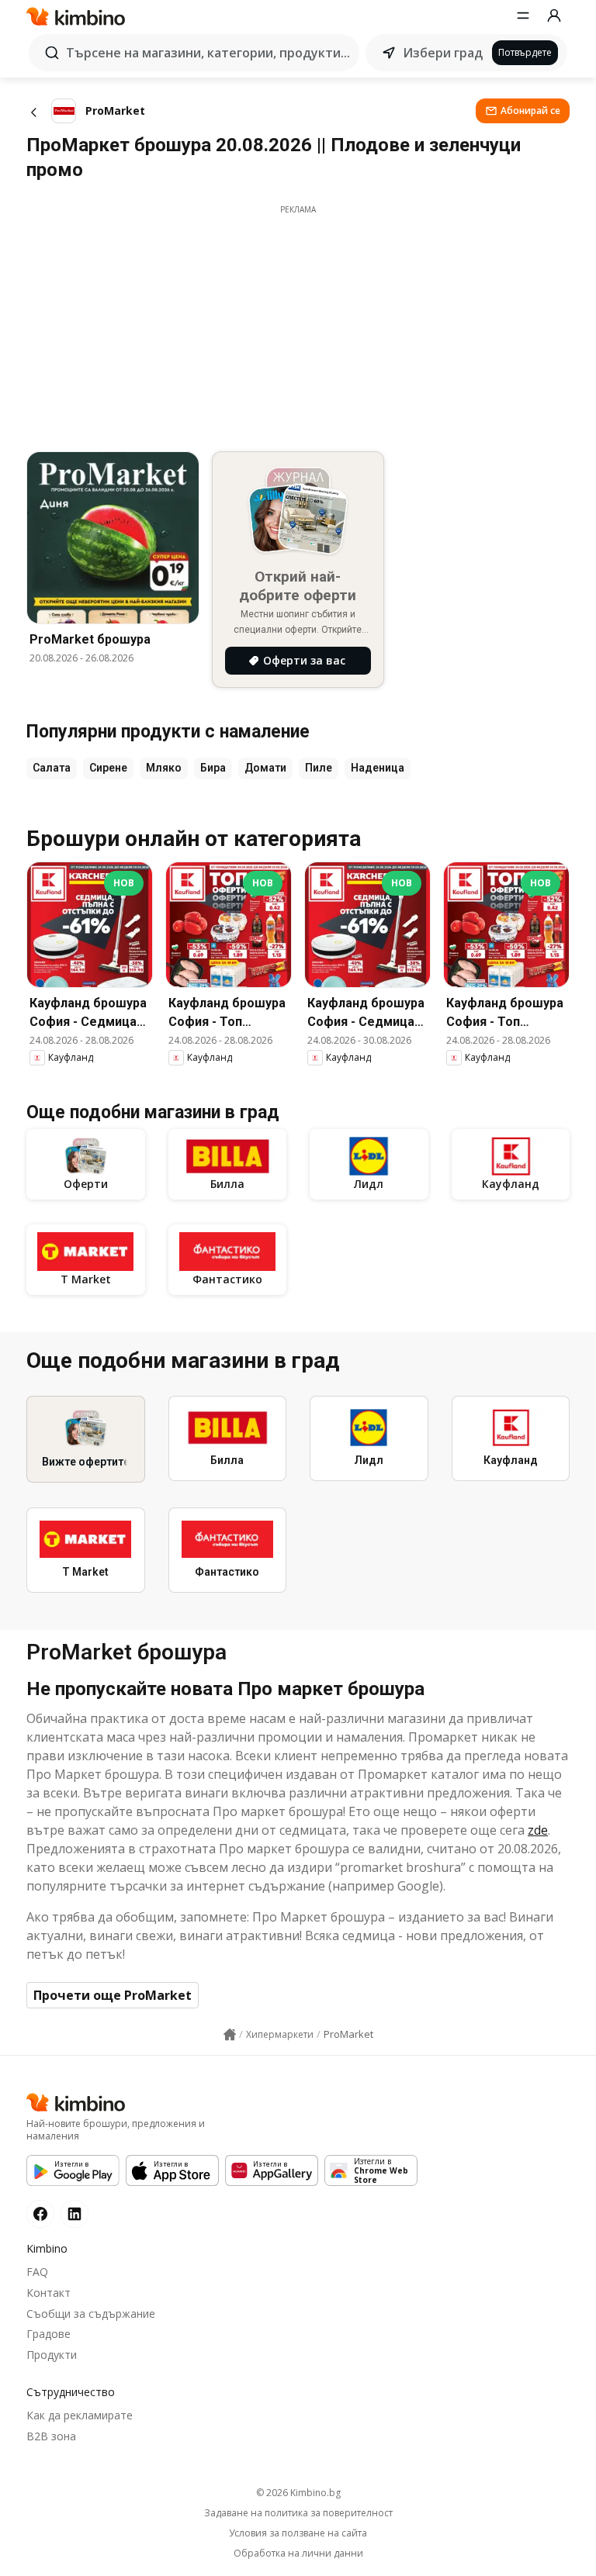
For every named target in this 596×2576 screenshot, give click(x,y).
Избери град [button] (443, 53)
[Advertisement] (298, 324)
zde (538, 1830)
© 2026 (298, 2493)
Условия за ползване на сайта (298, 2533)
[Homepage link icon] (230, 2035)
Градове (49, 2334)
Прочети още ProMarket (113, 1995)
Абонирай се (530, 110)
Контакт (49, 2293)
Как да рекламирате (80, 2415)
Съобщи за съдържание (91, 2314)
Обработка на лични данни (298, 2554)
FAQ (37, 2272)
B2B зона (51, 2436)
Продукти (52, 2355)
